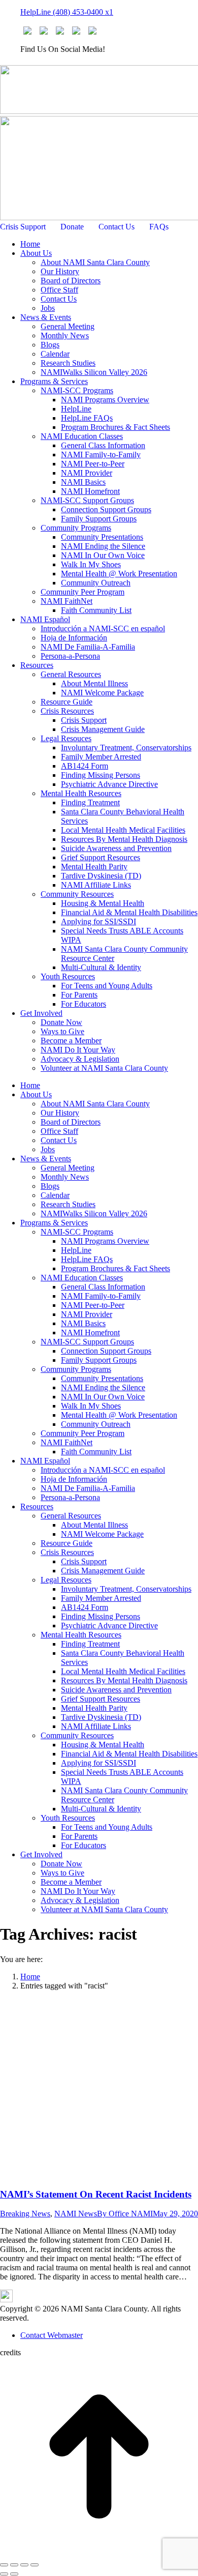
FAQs (159, 227)
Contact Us (117, 227)
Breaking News (25, 2214)
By (125, 2214)
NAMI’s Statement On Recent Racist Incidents (96, 2194)
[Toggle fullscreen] (24, 2565)
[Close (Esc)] (4, 2565)
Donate (72, 227)
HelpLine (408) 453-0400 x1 (67, 12)
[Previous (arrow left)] (4, 2574)
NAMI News (76, 2214)
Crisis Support (23, 227)
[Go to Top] (99, 2553)
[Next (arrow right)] (14, 2574)
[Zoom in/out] (35, 2565)
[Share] (14, 2565)
